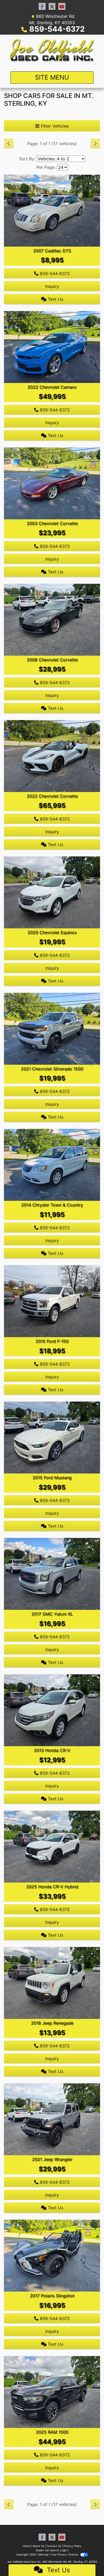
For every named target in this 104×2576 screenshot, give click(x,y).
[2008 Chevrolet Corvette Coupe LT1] (52, 619)
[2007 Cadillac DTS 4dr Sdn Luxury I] (52, 210)
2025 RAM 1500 (52, 2432)
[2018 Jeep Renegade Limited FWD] (52, 1983)
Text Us (55, 299)
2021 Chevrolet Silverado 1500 (52, 1069)
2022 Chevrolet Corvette (52, 796)
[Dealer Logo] (52, 51)
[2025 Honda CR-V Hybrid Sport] (52, 1846)
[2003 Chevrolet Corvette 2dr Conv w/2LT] (52, 483)
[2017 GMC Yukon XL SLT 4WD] (52, 1574)
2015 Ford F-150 (52, 1341)
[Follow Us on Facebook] (42, 7)
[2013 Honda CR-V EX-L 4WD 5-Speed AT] (52, 1710)
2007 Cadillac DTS (52, 251)
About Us (38, 2546)
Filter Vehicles (54, 126)
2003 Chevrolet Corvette (52, 523)
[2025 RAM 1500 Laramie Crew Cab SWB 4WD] (52, 2392)
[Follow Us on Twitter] (52, 7)
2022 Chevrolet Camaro (52, 387)
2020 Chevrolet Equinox (52, 932)
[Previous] (9, 144)
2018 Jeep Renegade (52, 2023)
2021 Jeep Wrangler (52, 2159)
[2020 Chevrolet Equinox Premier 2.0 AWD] (52, 892)
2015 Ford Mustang (52, 1477)
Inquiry (52, 286)
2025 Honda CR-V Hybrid (52, 1887)
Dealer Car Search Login (51, 2550)
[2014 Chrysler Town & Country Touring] (52, 1165)
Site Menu (52, 77)
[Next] (95, 144)
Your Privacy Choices (65, 2554)
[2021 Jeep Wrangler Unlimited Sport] (52, 2119)
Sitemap (43, 2554)
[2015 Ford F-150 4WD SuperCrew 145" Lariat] (52, 1301)
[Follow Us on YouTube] (62, 7)
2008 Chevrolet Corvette (52, 660)
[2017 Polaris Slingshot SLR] (52, 2255)
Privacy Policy (72, 2546)
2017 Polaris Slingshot (52, 2296)
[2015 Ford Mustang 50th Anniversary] (52, 1437)
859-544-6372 (57, 29)
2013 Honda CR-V (52, 1750)
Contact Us (54, 2546)
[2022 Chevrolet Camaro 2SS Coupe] (52, 346)
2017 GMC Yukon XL (52, 1614)
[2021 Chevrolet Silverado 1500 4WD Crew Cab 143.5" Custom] (52, 1028)
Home (26, 2546)
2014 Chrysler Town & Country (52, 1205)
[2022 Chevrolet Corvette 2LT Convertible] (52, 756)
